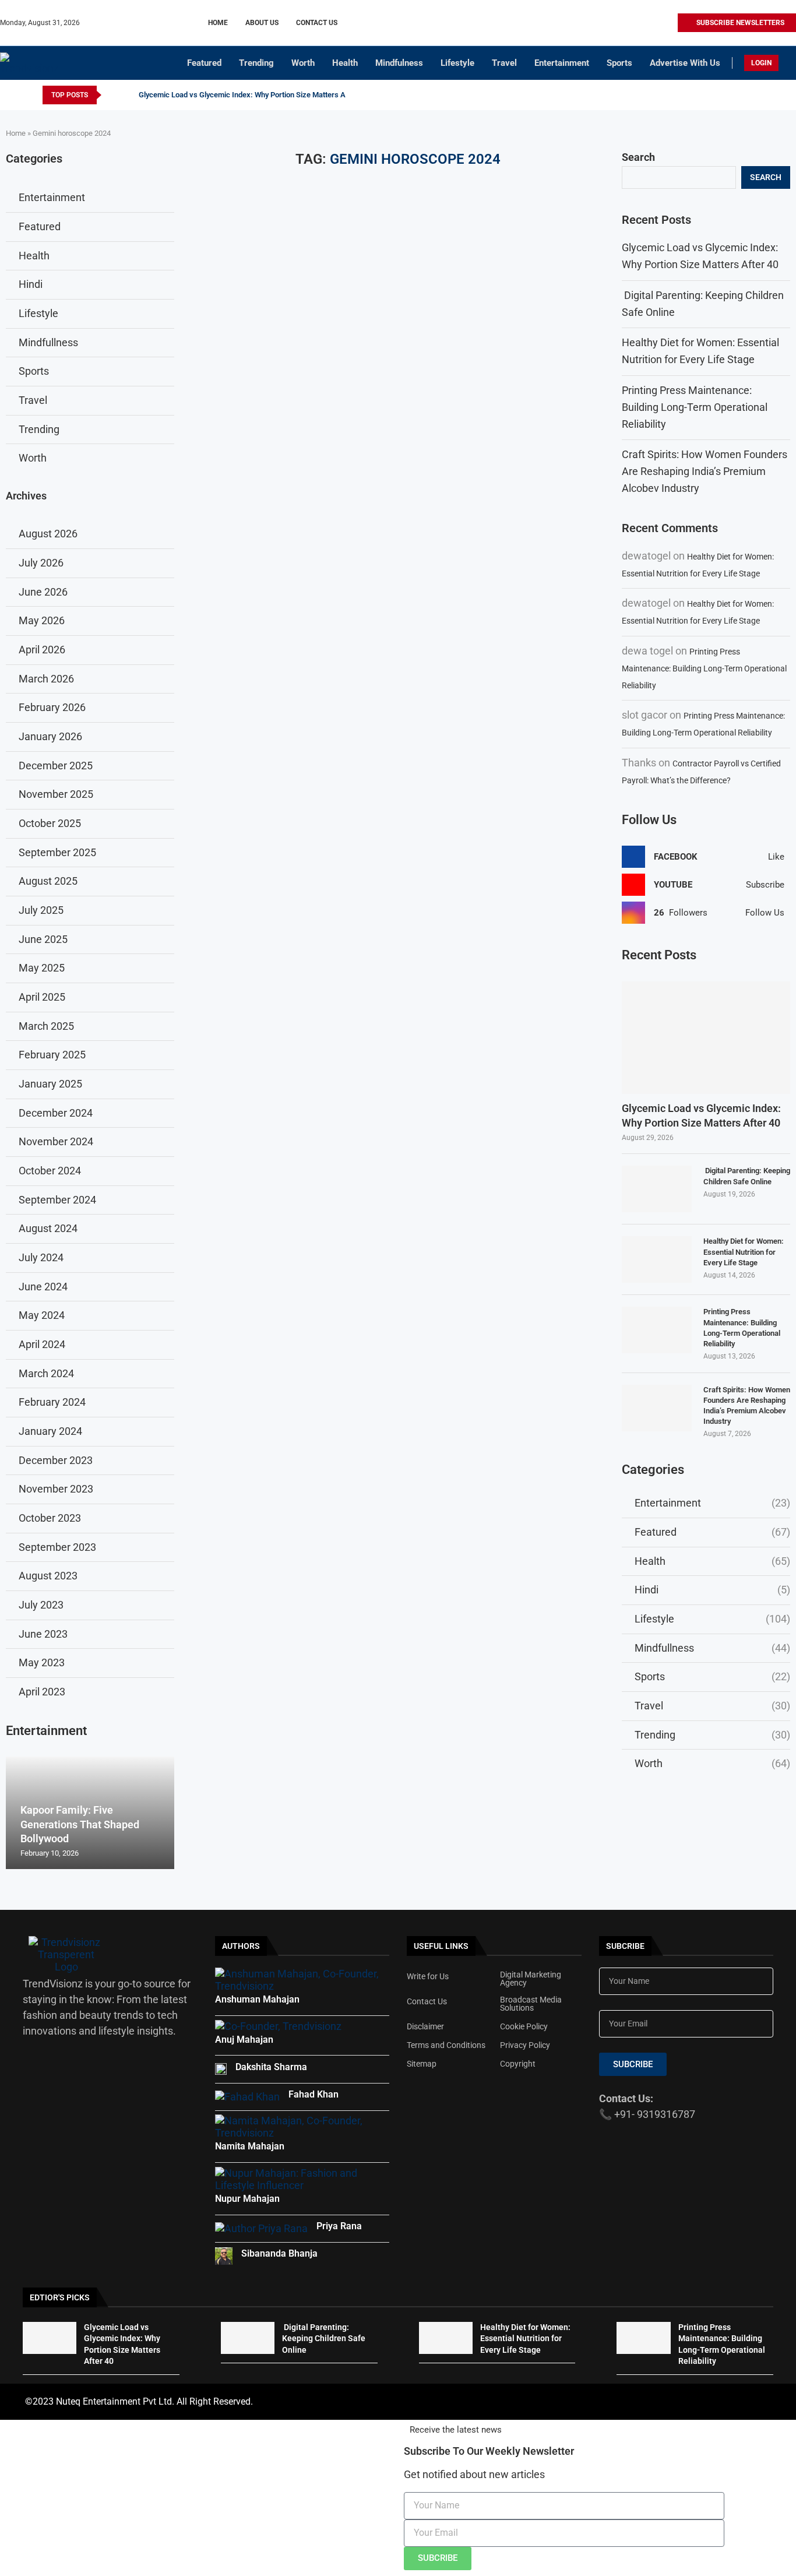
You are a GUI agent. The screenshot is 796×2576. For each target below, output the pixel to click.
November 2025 (56, 794)
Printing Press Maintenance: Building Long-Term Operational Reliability (695, 407)
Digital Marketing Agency (531, 1979)
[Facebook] (614, 23)
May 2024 (42, 1315)
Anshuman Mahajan (257, 1999)
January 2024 (50, 1431)
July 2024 (41, 1257)
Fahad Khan (314, 2094)
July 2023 (41, 1605)
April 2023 (42, 1692)
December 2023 (56, 1460)
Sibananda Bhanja (279, 2253)
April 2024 (42, 1344)
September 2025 (57, 852)
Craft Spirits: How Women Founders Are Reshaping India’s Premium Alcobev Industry (705, 471)
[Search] (790, 64)
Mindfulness (399, 63)
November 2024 (56, 1141)
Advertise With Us (685, 63)
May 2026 (42, 620)
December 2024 (56, 1113)
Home (218, 23)
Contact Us (317, 23)
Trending (256, 63)
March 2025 (46, 1026)
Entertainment (562, 63)
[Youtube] (655, 23)
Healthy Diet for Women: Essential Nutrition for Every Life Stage (744, 1252)
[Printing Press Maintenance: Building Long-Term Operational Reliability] (657, 1330)
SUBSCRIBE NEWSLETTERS (739, 23)
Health (345, 63)
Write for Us (428, 1976)
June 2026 (43, 592)
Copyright (518, 2064)
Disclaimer (425, 2026)
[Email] (668, 23)
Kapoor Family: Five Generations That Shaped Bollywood (80, 1824)
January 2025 (50, 1084)
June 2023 (43, 1634)
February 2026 (52, 707)
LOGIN (761, 63)
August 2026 (48, 534)
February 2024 (52, 1402)
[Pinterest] (641, 23)
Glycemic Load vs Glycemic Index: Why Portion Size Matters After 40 (253, 95)
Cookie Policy (524, 2026)
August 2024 (48, 1228)
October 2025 (50, 823)
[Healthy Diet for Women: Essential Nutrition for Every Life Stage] (657, 1259)
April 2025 (42, 997)
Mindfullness (712, 1648)
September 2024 (57, 1200)
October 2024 (50, 1171)
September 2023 (57, 1547)
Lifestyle (457, 63)
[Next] (128, 95)
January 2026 (50, 736)
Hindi (712, 1590)
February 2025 (52, 1055)
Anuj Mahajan (244, 2040)
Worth (303, 63)
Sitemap (422, 2064)
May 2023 (42, 1662)
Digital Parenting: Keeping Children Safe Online (747, 1176)
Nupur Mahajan (247, 2199)
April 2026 (42, 650)
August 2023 (48, 1576)
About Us (262, 23)
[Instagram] (628, 23)
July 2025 (41, 910)
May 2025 (42, 968)
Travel (504, 63)
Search (638, 157)
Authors (241, 1946)
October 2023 (50, 1518)
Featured (204, 63)
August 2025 (48, 881)
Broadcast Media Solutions (531, 2004)
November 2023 (56, 1489)
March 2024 (46, 1373)
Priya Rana (339, 2226)
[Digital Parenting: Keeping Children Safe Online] (657, 1189)
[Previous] (112, 95)
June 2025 (43, 939)
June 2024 (43, 1287)
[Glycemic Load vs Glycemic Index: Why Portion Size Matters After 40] (706, 1038)
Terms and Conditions (446, 2045)
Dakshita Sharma (271, 2067)
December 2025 (56, 766)
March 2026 (46, 679)
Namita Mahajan (250, 2146)
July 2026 (41, 563)
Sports (619, 63)
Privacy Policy (525, 2045)
